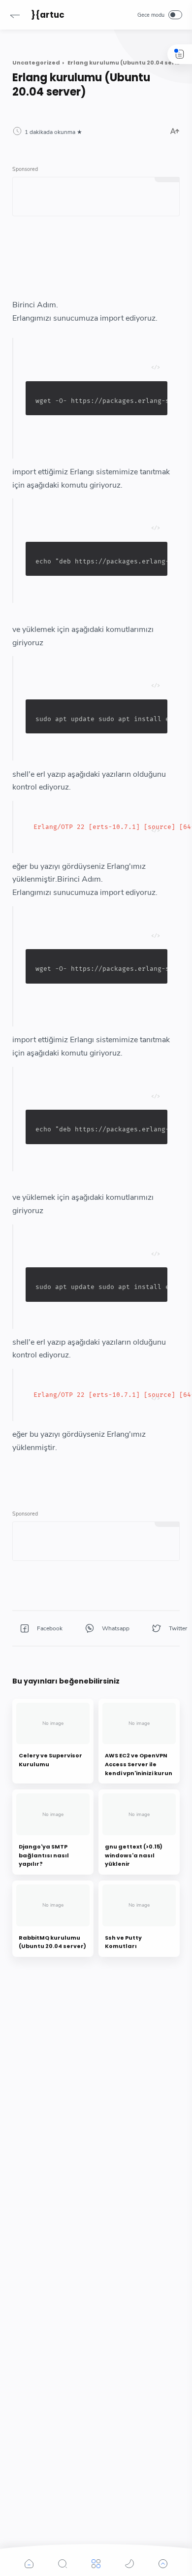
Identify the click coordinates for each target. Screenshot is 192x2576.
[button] (15, 15)
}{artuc (48, 15)
